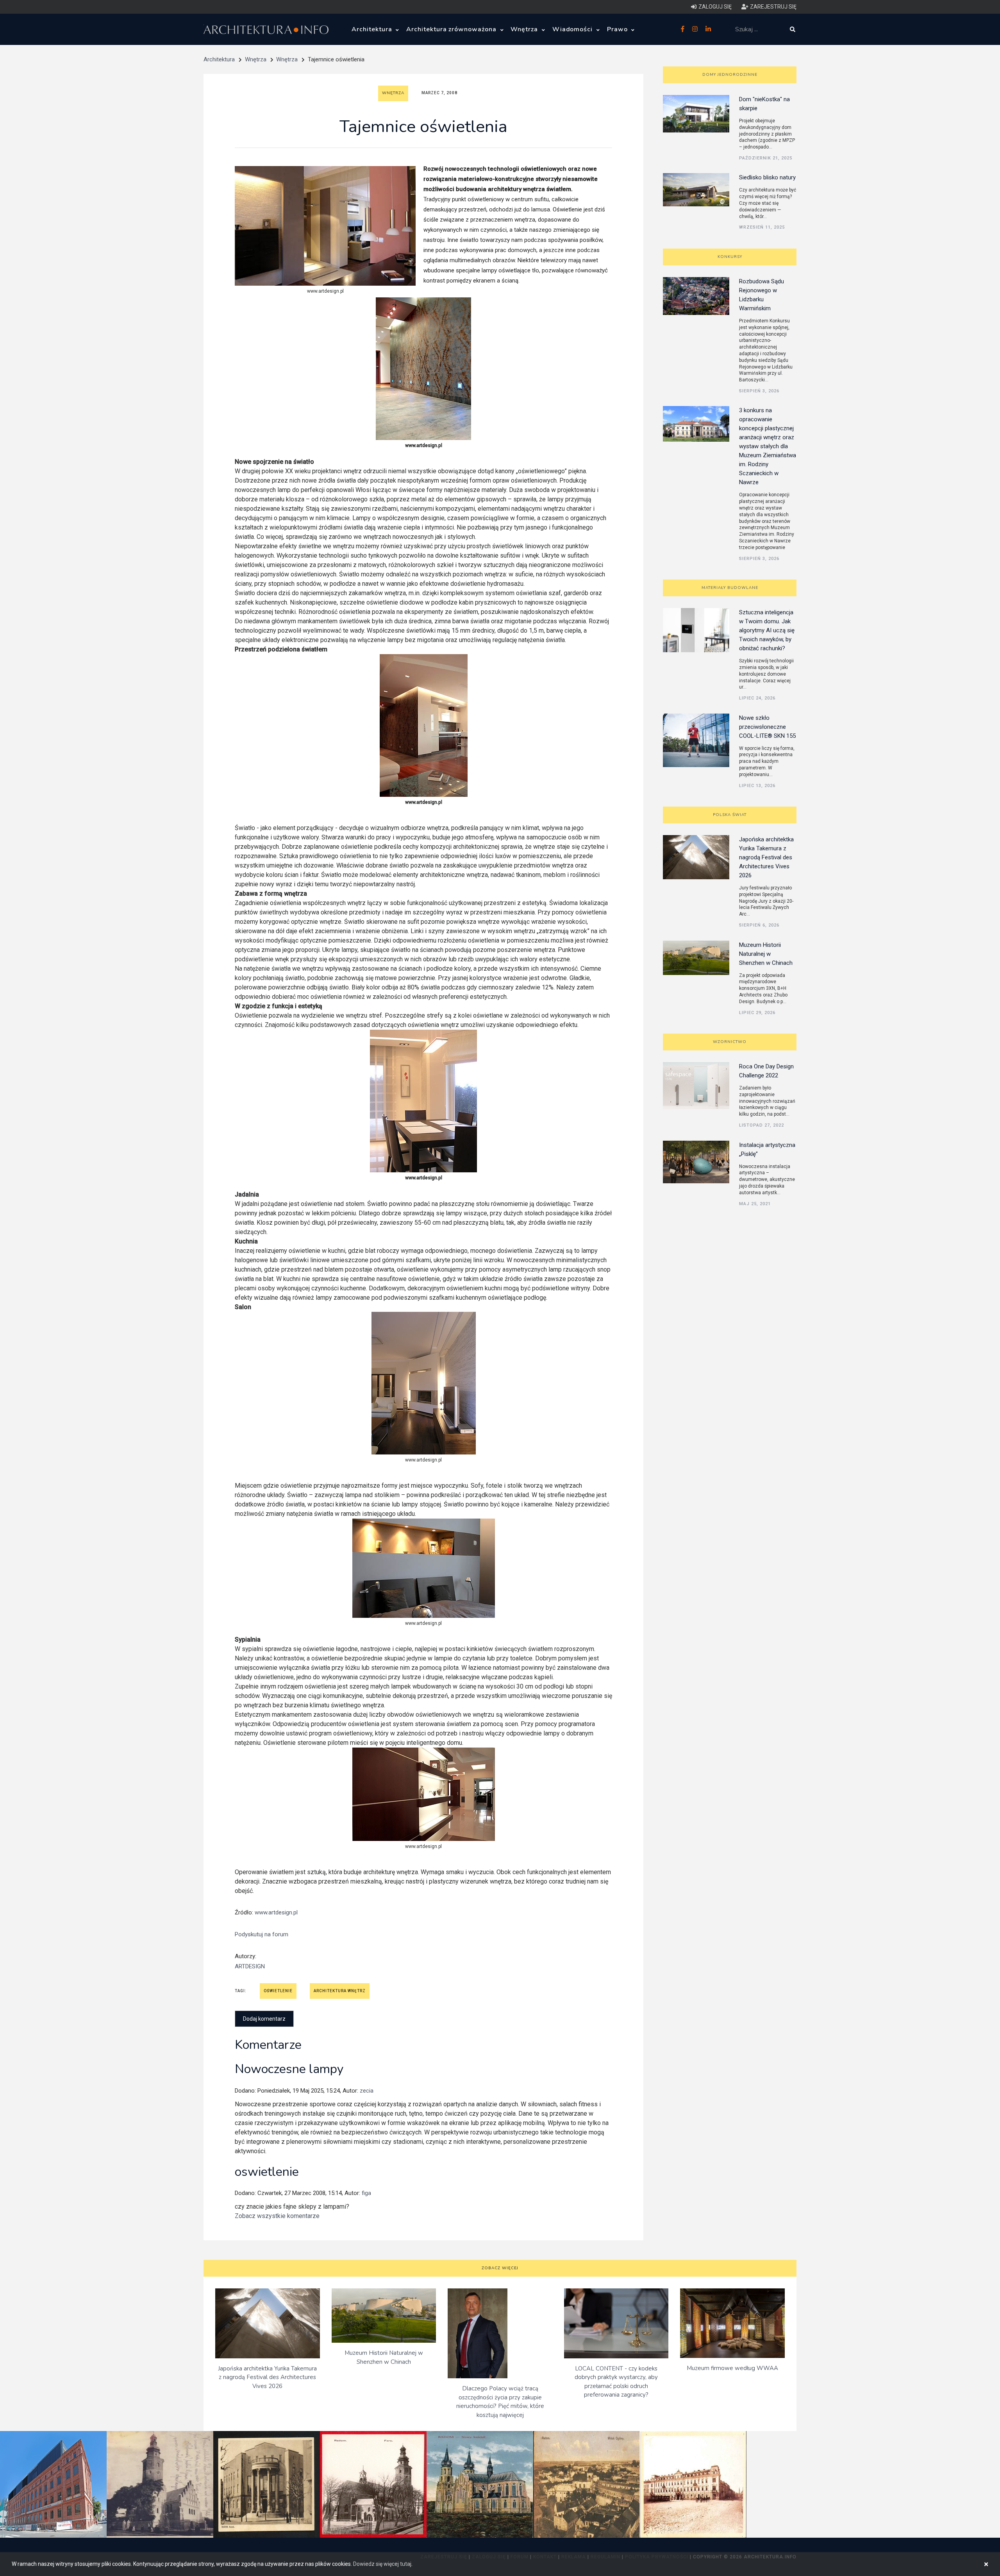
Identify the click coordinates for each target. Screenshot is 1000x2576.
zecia (367, 2091)
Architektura (373, 29)
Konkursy (730, 257)
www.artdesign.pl (276, 1912)
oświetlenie (278, 1991)
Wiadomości (574, 29)
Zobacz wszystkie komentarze (277, 2216)
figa (366, 2193)
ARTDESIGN (250, 1966)
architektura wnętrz (340, 1991)
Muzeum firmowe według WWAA (732, 2368)
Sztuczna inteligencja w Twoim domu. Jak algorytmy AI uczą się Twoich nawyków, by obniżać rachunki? (767, 630)
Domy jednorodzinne (730, 75)
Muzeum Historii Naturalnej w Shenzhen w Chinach (766, 954)
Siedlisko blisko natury (767, 177)
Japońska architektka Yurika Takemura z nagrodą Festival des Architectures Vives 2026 (766, 857)
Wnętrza (525, 29)
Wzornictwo (730, 1042)
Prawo (618, 29)
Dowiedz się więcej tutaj (382, 2564)
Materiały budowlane (730, 588)
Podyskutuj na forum (262, 1934)
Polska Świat (730, 815)
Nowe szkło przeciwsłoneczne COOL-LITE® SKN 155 (767, 727)
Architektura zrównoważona (452, 29)
